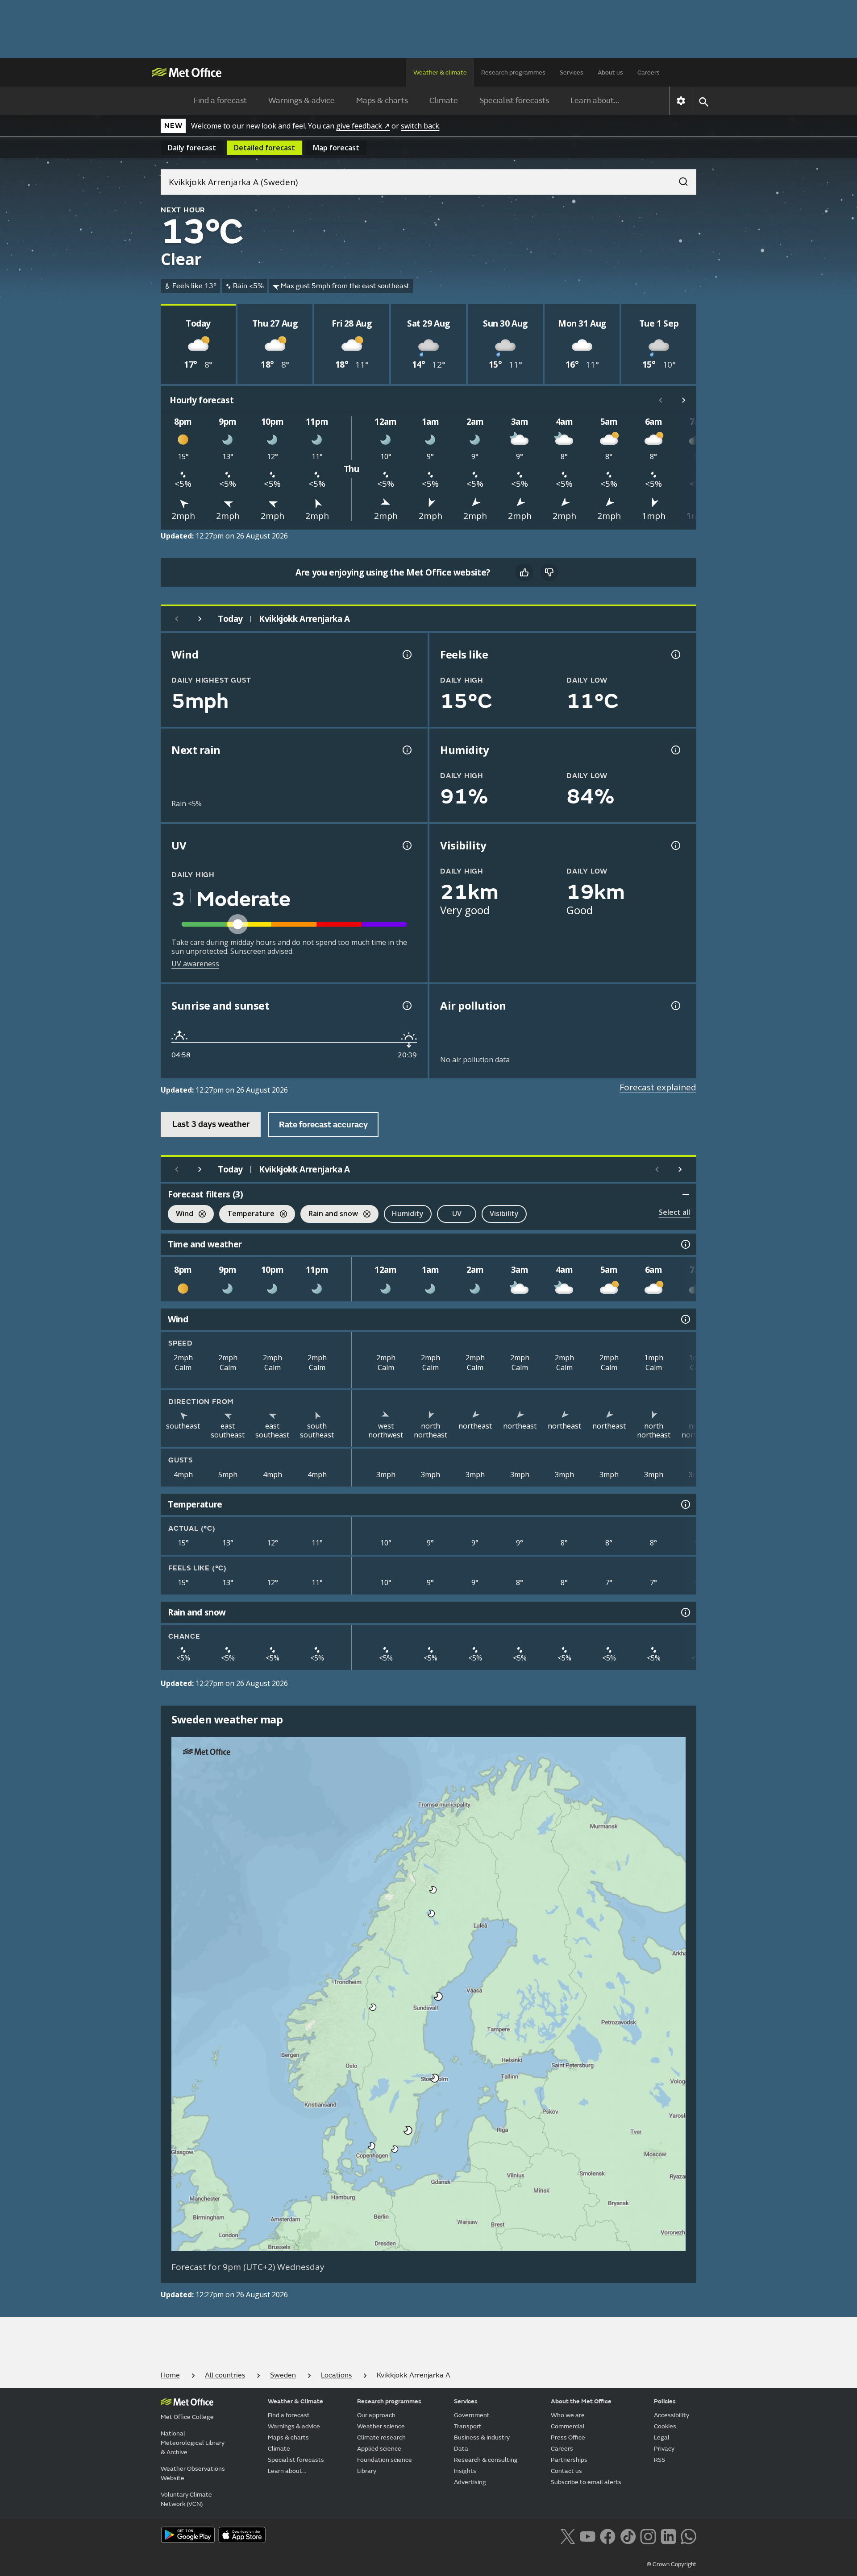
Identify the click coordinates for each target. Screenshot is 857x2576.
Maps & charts (382, 101)
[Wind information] (685, 1319)
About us (610, 72)
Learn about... (595, 101)
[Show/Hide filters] (686, 1194)
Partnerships (569, 2460)
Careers (649, 72)
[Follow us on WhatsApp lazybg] (689, 2535)
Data (461, 2449)
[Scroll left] (661, 400)
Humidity (408, 1213)
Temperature (247, 1215)
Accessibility (672, 2415)
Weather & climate (440, 72)
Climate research (381, 2437)
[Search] (679, 179)
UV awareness (195, 964)
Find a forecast (220, 101)
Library (367, 2471)
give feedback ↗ (363, 126)
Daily (192, 148)
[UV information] (406, 845)
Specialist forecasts (514, 101)
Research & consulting (486, 2460)
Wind (181, 1215)
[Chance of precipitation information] (406, 750)
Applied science (379, 2449)
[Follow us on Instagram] (648, 2535)
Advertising (470, 2482)
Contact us (566, 2471)
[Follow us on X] (568, 2535)
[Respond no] (549, 572)
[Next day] (200, 619)
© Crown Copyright (672, 2564)
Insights (465, 2471)
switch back (420, 126)
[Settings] (681, 101)
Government (472, 2415)
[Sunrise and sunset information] (406, 1006)
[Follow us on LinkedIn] (668, 2535)
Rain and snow (329, 1215)
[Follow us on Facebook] (608, 2535)
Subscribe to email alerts (586, 2482)
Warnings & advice (302, 101)
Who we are (568, 2415)
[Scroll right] (684, 400)
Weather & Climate (295, 2401)
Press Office (568, 2437)
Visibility (504, 1213)
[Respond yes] (524, 572)
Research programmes (513, 72)
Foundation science (385, 2460)
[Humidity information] (675, 750)
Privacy (664, 2449)
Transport (468, 2426)
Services (572, 72)
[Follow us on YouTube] (588, 2535)
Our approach (376, 2415)
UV (457, 1213)
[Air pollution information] (675, 1006)
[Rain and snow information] (685, 1612)
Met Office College (187, 2417)
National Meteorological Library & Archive (193, 2443)
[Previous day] (177, 619)
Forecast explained (658, 1087)
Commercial (568, 2426)
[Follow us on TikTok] (628, 2535)
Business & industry (482, 2437)
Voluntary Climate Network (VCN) (186, 2499)
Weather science (381, 2426)
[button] (433, 1890)
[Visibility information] (675, 845)
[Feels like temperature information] (675, 654)
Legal (662, 2437)
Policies (665, 2401)
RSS (659, 2460)
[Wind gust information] (406, 654)
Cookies (665, 2426)
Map (336, 148)
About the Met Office (581, 2401)
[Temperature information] (685, 1504)
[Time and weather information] (685, 1244)
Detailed (264, 148)
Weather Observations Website (193, 2473)
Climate (444, 101)
